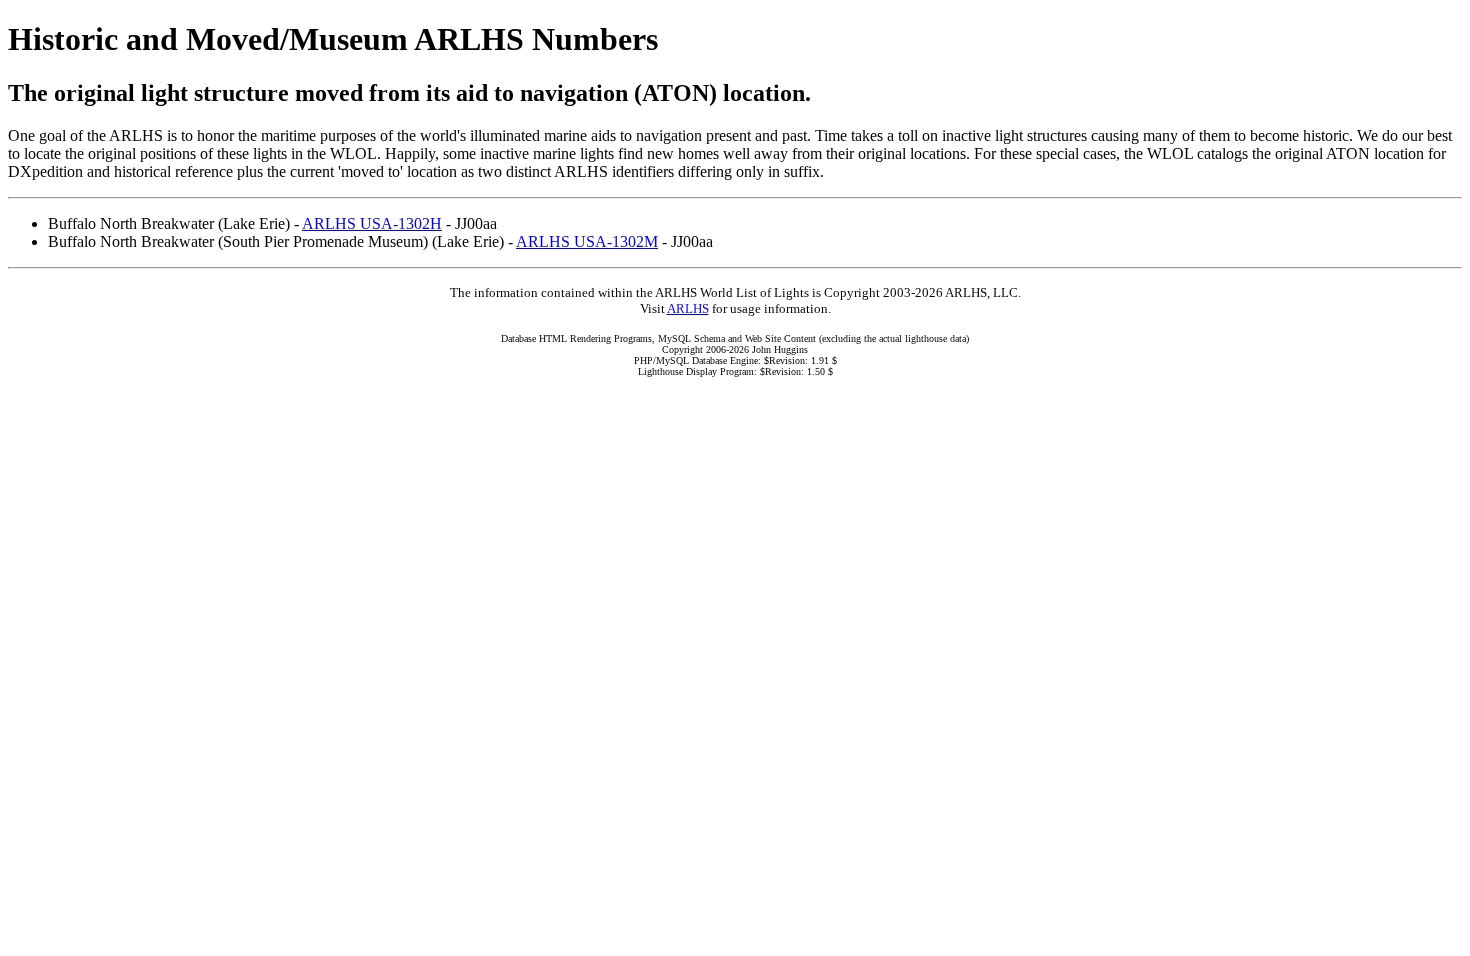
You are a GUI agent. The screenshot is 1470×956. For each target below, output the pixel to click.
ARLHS (688, 308)
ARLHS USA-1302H (372, 223)
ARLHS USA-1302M (587, 241)
